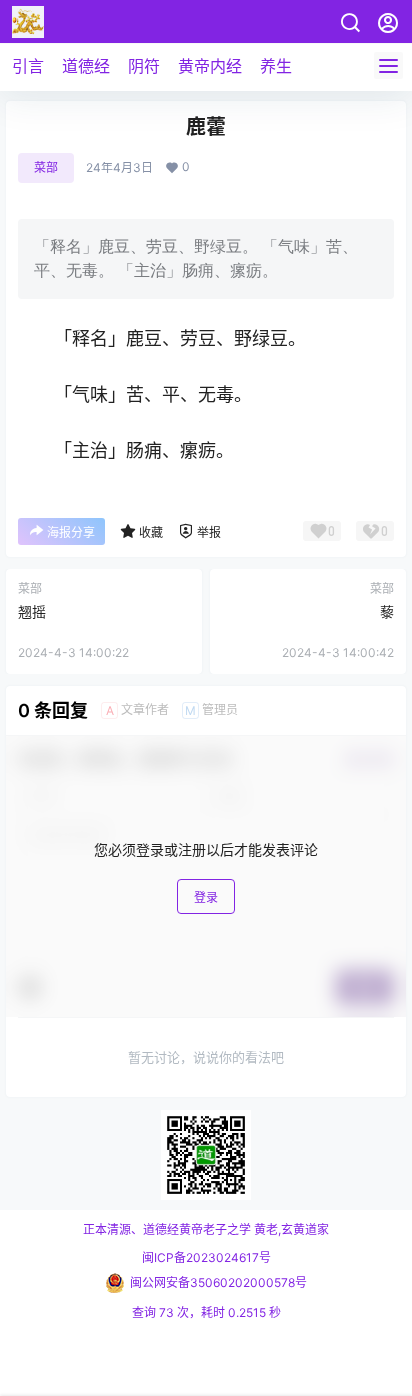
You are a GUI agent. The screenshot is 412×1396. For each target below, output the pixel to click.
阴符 (144, 66)
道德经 (86, 66)
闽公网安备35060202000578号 (218, 1282)
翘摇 (32, 611)
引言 (28, 66)
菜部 (46, 167)
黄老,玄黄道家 (290, 1229)
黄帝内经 (210, 66)
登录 (206, 897)
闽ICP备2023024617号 (206, 1257)
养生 (276, 66)
